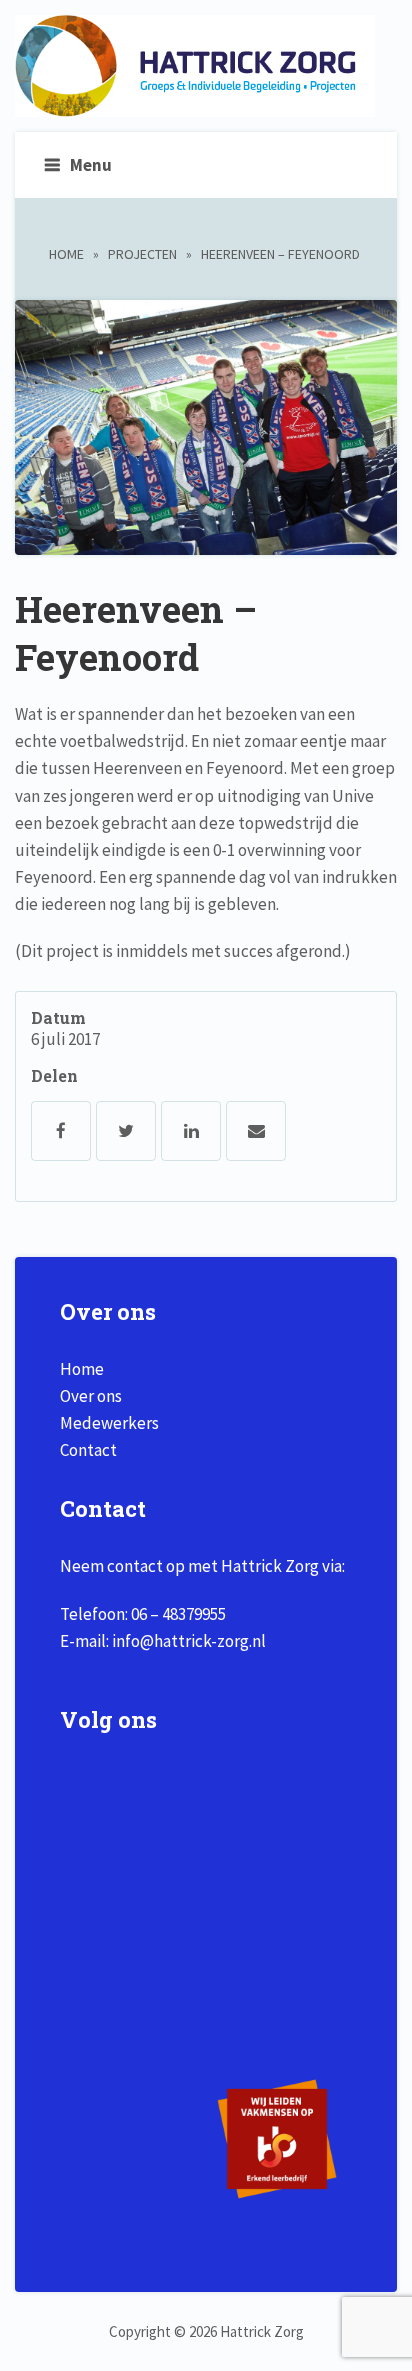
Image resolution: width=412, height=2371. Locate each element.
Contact (88, 1450)
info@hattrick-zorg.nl (189, 1641)
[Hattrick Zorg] (195, 106)
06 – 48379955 (178, 1614)
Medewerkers (109, 1423)
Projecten (142, 254)
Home (66, 254)
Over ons (91, 1396)
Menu (91, 165)
